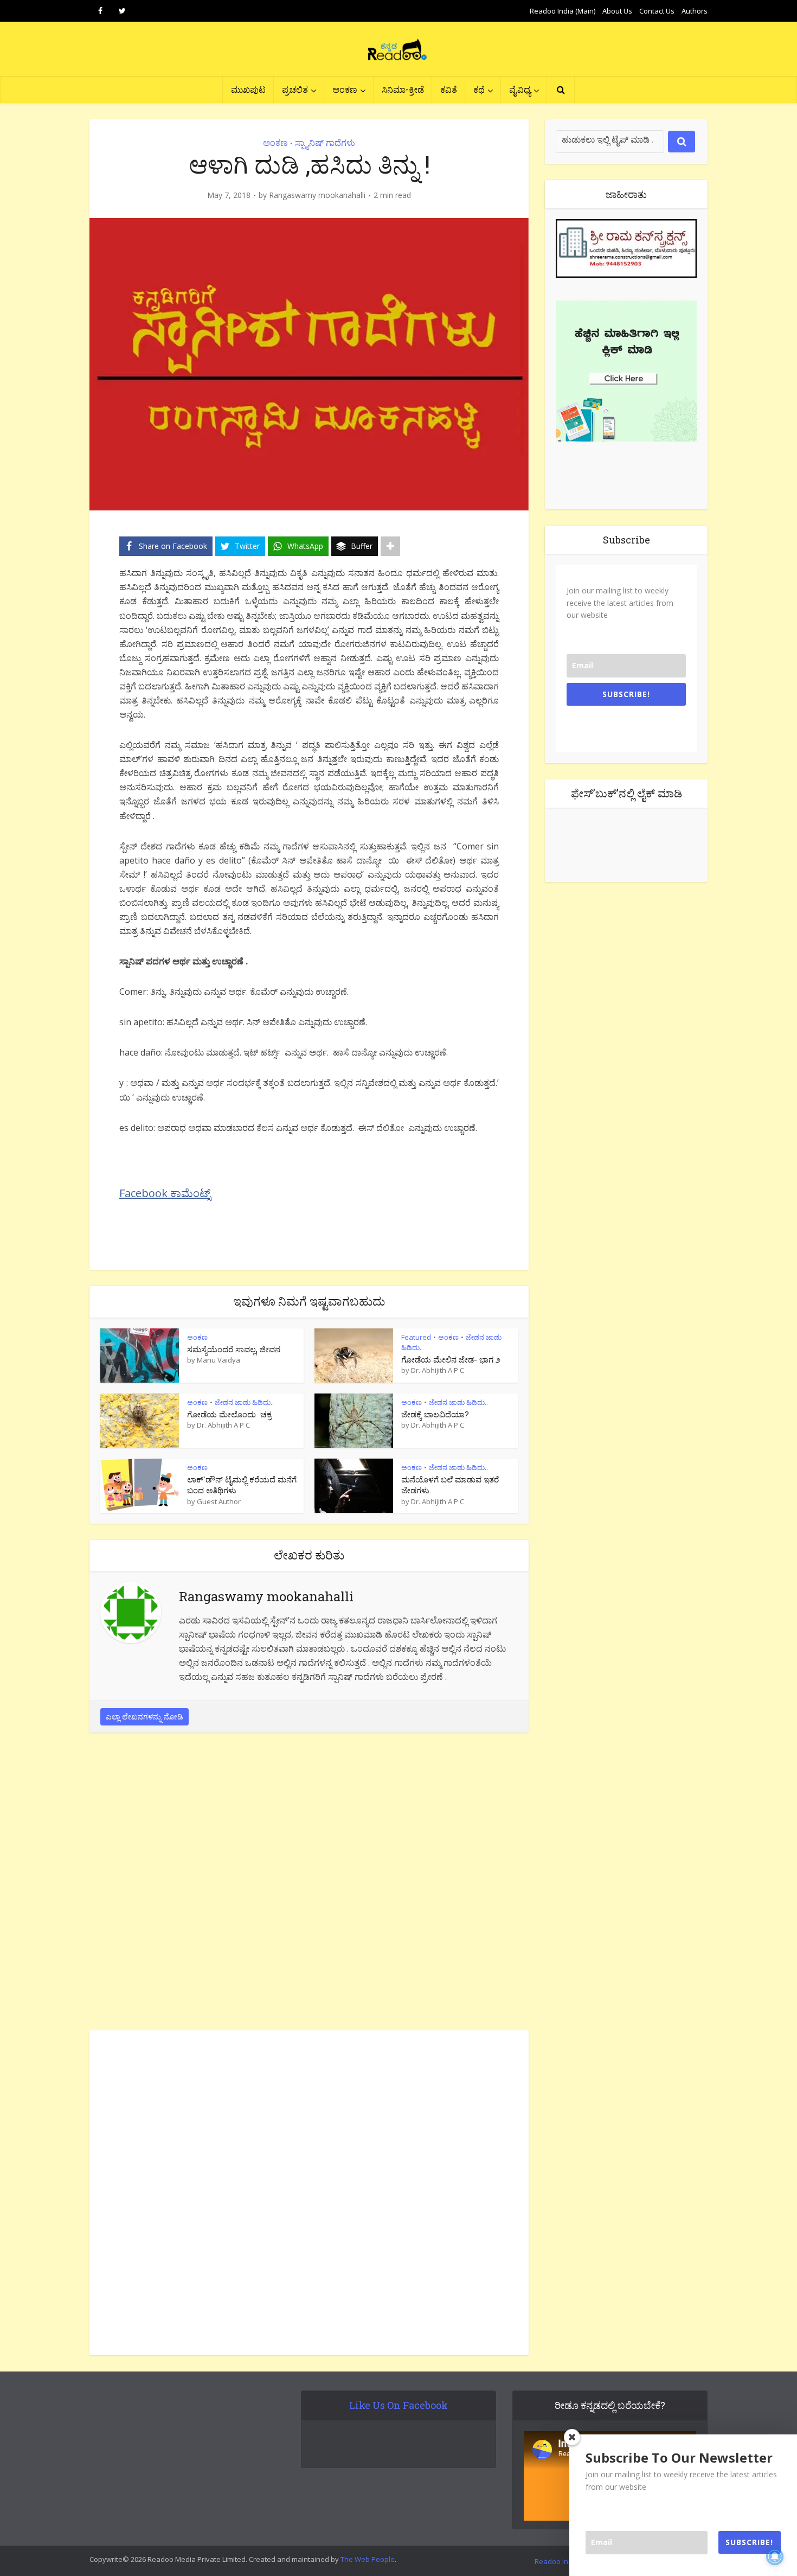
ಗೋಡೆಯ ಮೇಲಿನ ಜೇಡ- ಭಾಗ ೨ (451, 1359)
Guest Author (219, 1501)
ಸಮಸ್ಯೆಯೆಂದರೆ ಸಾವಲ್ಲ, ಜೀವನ (234, 1349)
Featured (416, 1337)
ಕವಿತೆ (449, 89)
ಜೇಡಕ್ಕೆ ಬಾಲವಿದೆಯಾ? (435, 1414)
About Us (617, 11)
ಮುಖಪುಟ (248, 89)
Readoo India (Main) (563, 11)
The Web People (368, 2559)
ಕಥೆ (479, 89)
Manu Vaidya (218, 1360)
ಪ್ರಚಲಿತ (295, 89)
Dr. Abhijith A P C (438, 1370)
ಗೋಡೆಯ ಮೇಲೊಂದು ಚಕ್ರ (229, 1414)
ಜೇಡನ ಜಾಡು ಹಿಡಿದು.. (244, 1402)
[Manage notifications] (775, 2556)
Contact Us (657, 11)
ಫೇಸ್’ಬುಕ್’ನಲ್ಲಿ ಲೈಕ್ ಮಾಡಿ (626, 793)
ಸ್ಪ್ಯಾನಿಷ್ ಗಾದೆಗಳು (325, 143)
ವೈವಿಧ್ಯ (520, 89)
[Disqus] (309, 1884)
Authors (695, 11)
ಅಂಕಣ (345, 89)
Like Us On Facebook (398, 2405)
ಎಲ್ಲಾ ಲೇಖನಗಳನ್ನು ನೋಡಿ (144, 1717)
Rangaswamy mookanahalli (317, 195)
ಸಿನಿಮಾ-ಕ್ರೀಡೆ (403, 89)
